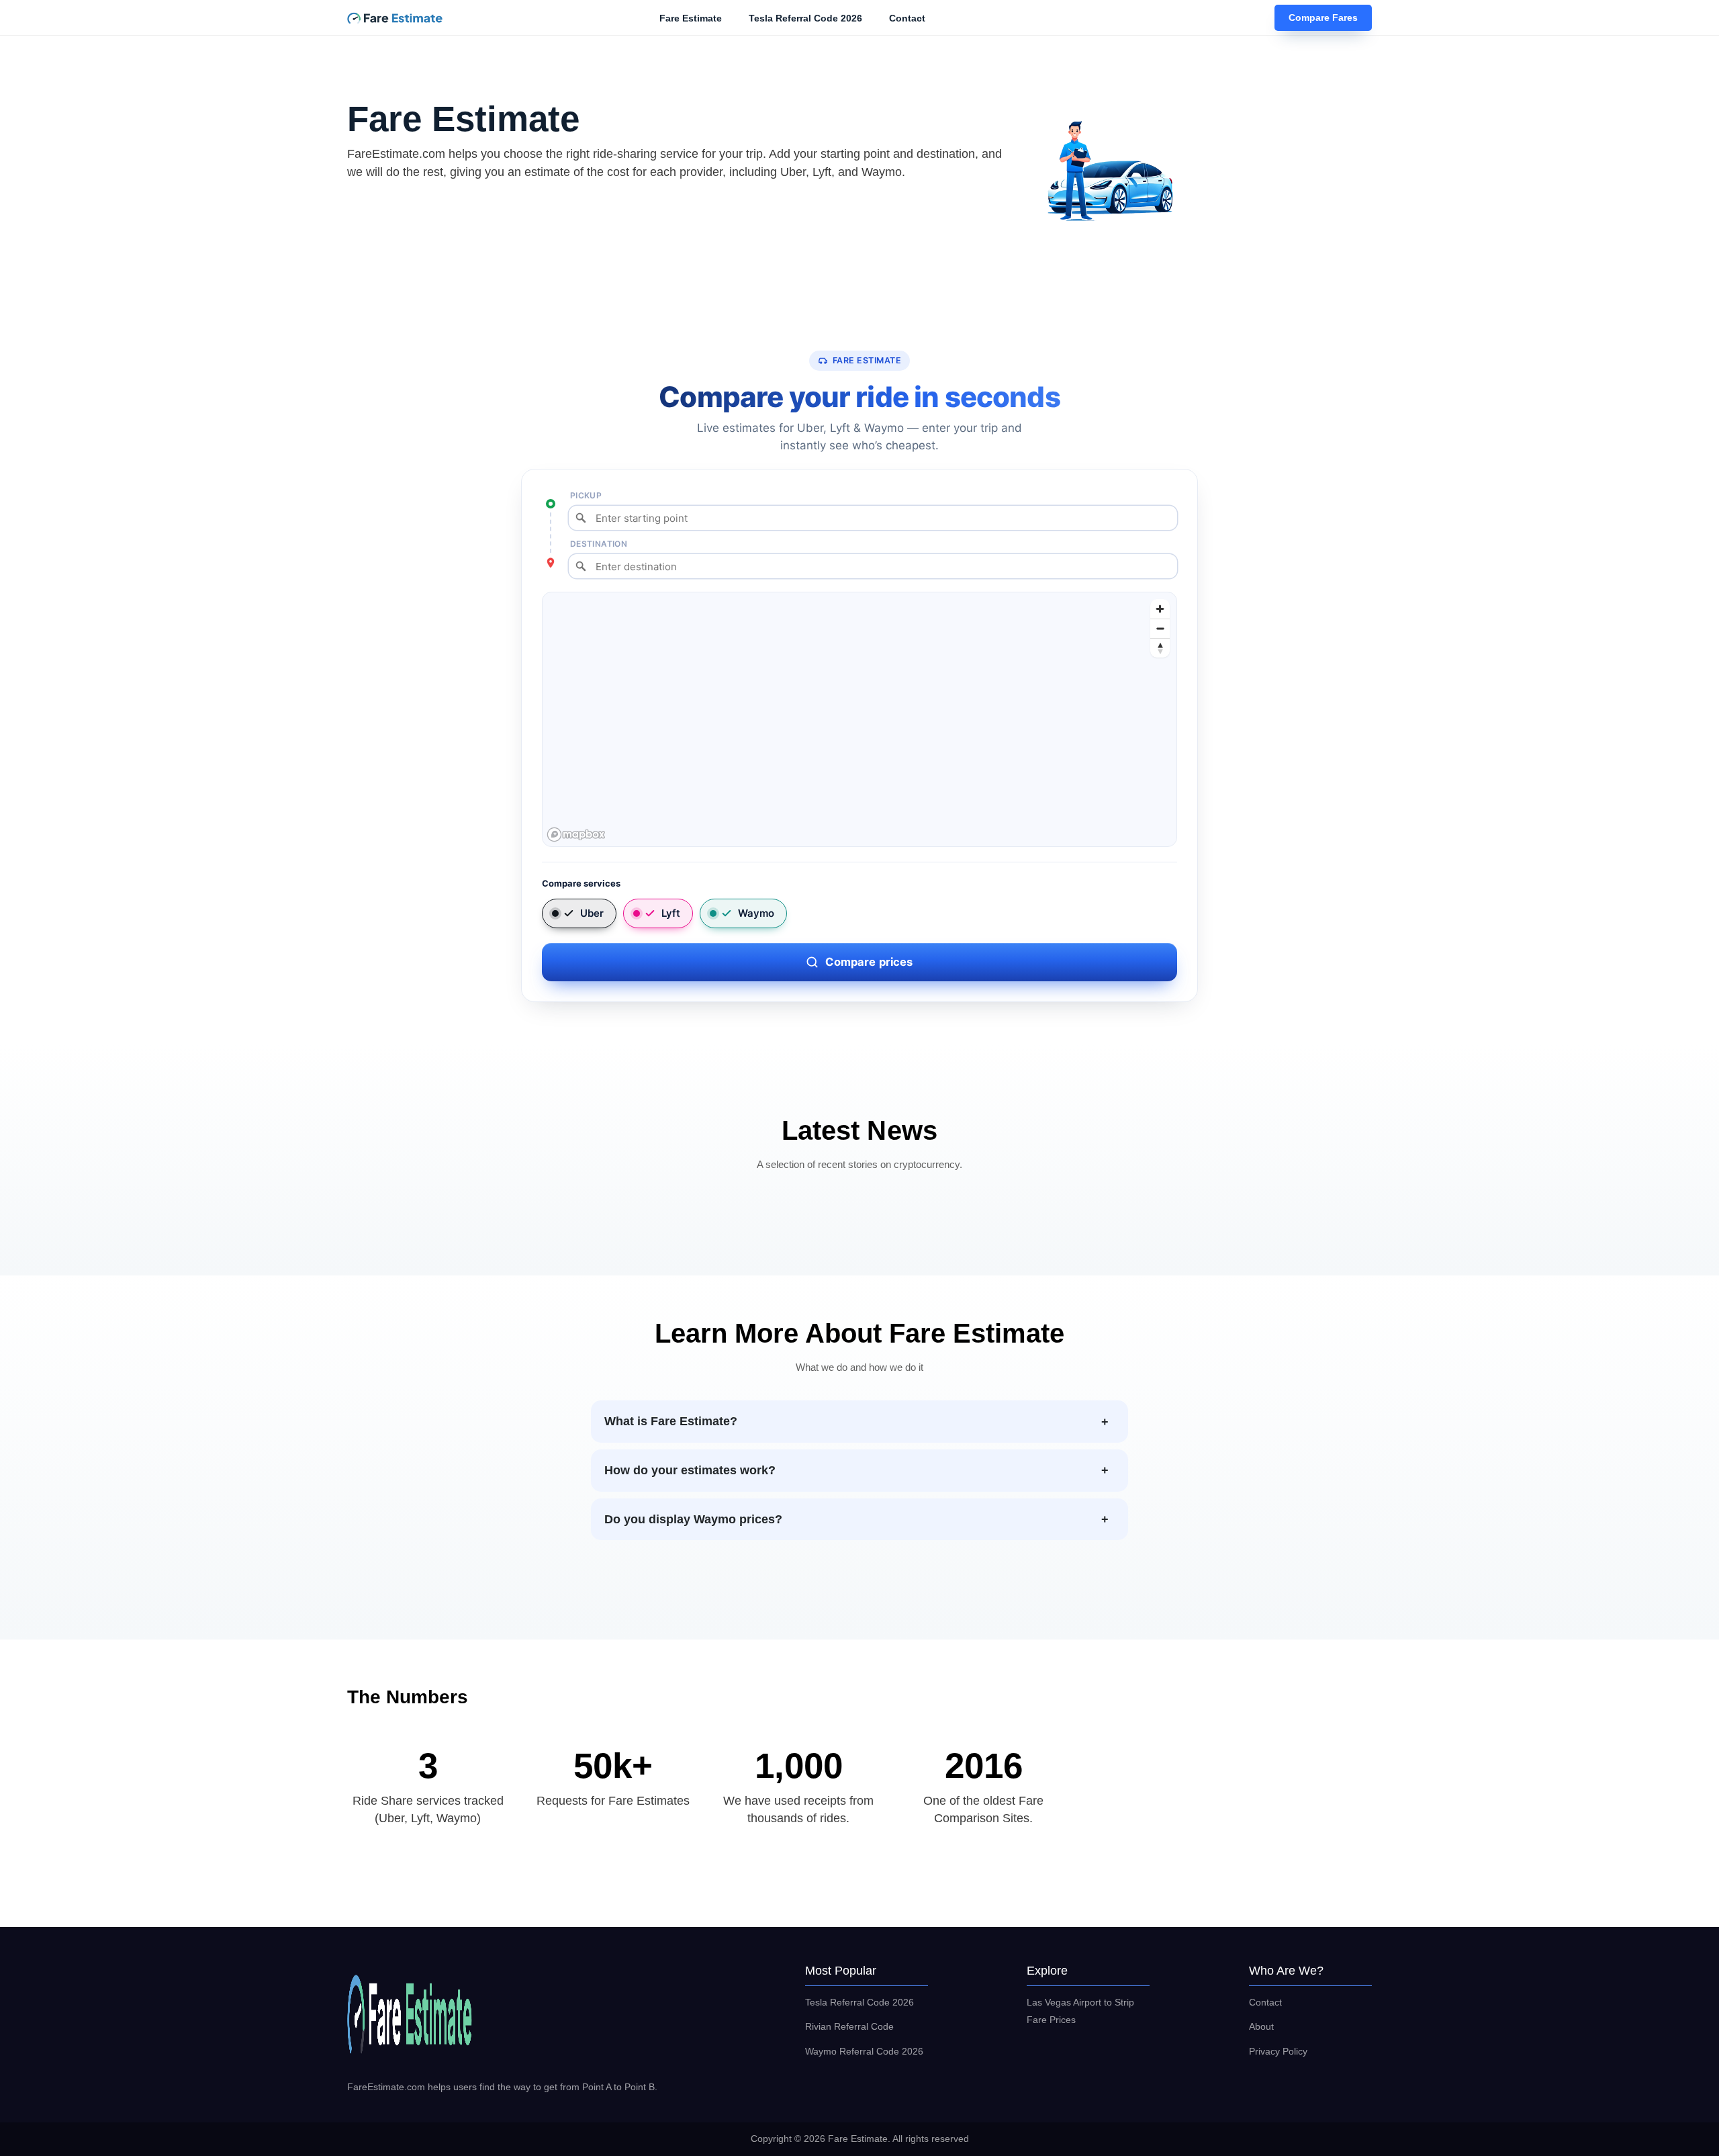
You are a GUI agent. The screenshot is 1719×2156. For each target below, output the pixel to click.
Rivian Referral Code (849, 2026)
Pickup (586, 495)
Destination (599, 544)
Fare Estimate (691, 18)
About (1261, 2026)
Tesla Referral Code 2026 (805, 18)
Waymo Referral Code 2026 (864, 2051)
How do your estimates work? (690, 1470)
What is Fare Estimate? (671, 1421)
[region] (860, 720)
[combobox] (873, 518)
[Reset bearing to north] (1160, 648)
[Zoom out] (1160, 628)
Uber (592, 913)
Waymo (756, 913)
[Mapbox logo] (576, 835)
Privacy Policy (1278, 2051)
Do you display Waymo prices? (693, 1519)
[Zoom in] (1160, 609)
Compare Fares (1323, 18)
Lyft (671, 913)
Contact (907, 18)
